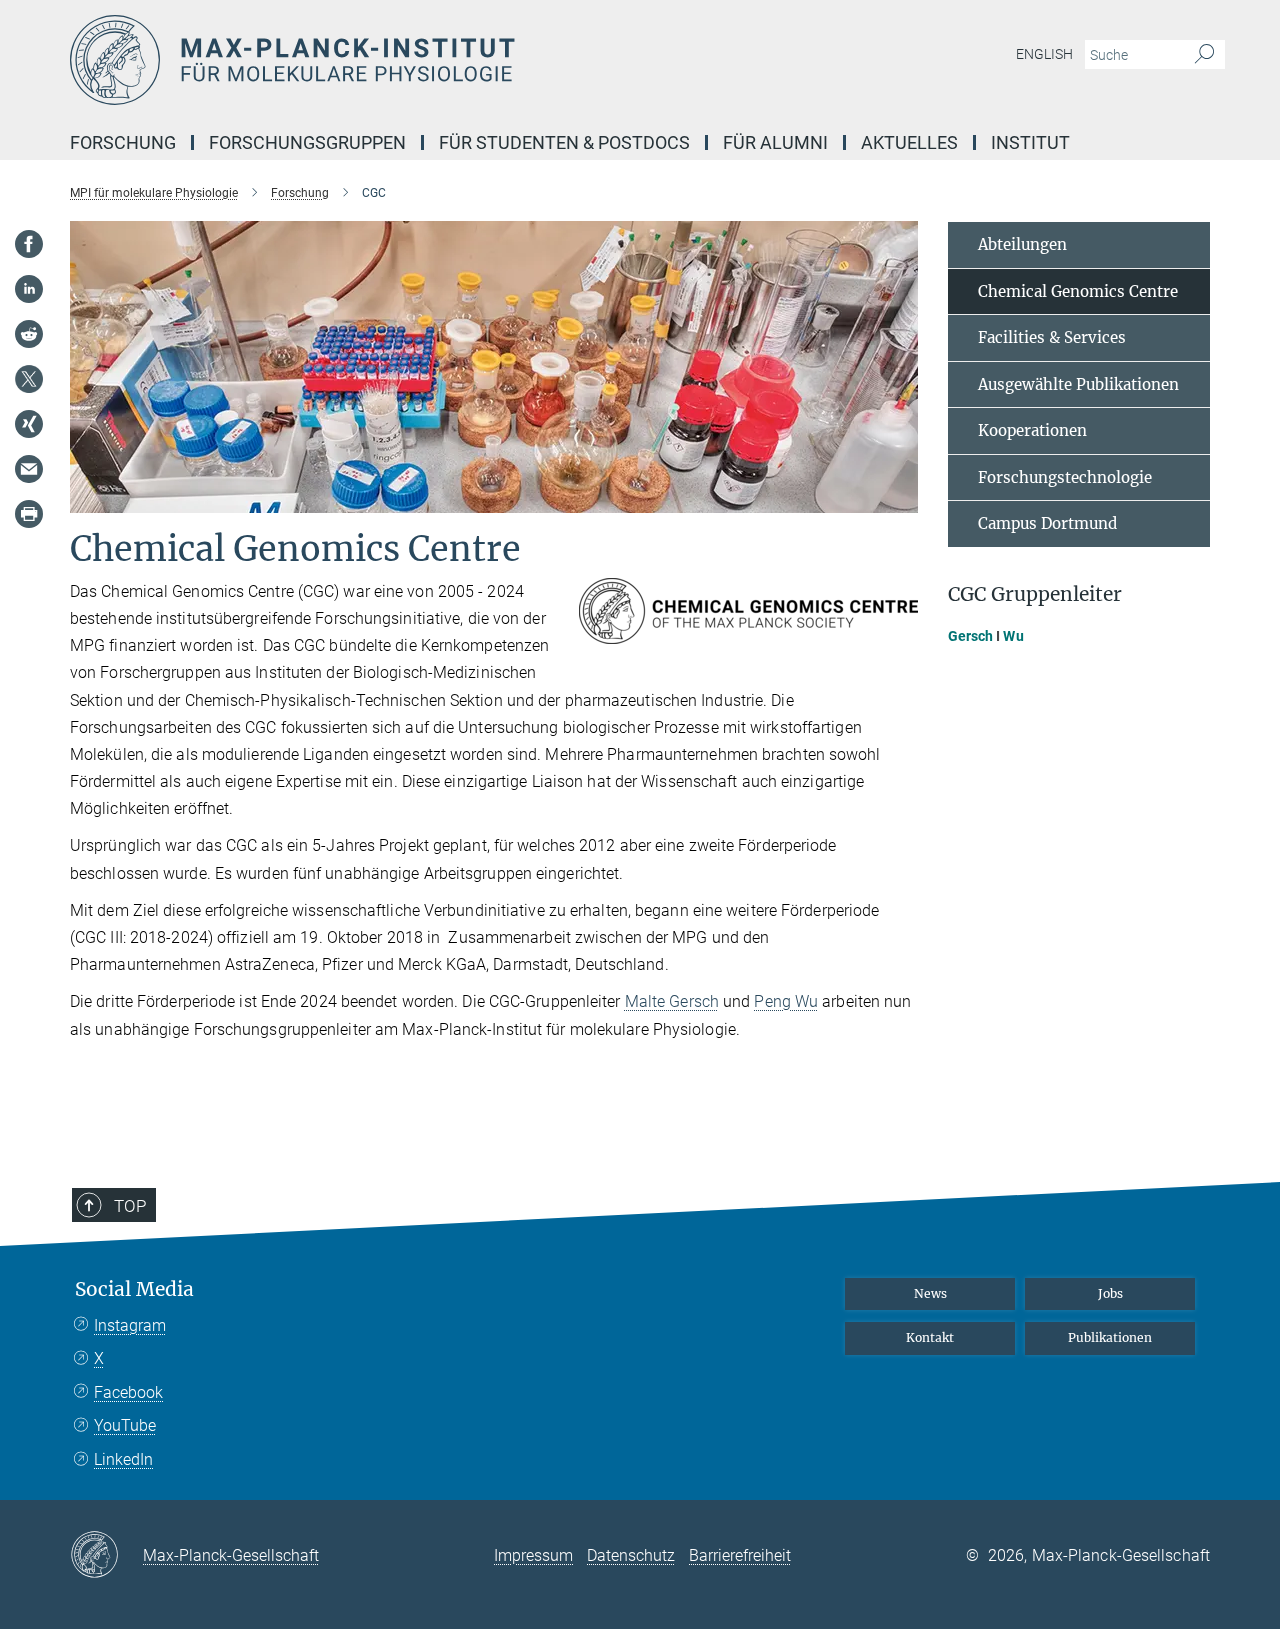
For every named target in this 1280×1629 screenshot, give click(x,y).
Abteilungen (1022, 244)
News (930, 1293)
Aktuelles (909, 142)
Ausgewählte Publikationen (1078, 384)
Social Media (134, 1289)
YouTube (125, 1425)
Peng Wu (786, 1001)
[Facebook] (29, 244)
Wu (1013, 636)
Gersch (971, 636)
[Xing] (29, 424)
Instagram (130, 1325)
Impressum (533, 1555)
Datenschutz (631, 1555)
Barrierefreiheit (740, 1555)
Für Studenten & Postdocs (564, 142)
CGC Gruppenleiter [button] (1035, 594)
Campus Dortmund (1047, 523)
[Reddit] (29, 334)
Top (130, 1206)
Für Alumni (775, 142)
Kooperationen (1032, 430)
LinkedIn (123, 1459)
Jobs (1110, 1293)
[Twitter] (29, 379)
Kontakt (930, 1337)
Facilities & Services (1052, 337)
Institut (1030, 142)
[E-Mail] (29, 469)
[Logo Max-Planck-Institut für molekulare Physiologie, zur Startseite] (445, 60)
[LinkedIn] (29, 289)
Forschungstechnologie (1065, 477)
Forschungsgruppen (307, 142)
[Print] (29, 514)
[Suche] (1204, 55)
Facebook (128, 1392)
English (1044, 54)
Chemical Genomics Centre (1078, 291)
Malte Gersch (672, 1001)
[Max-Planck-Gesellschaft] (106, 1556)
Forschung (123, 142)
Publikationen (1110, 1337)
